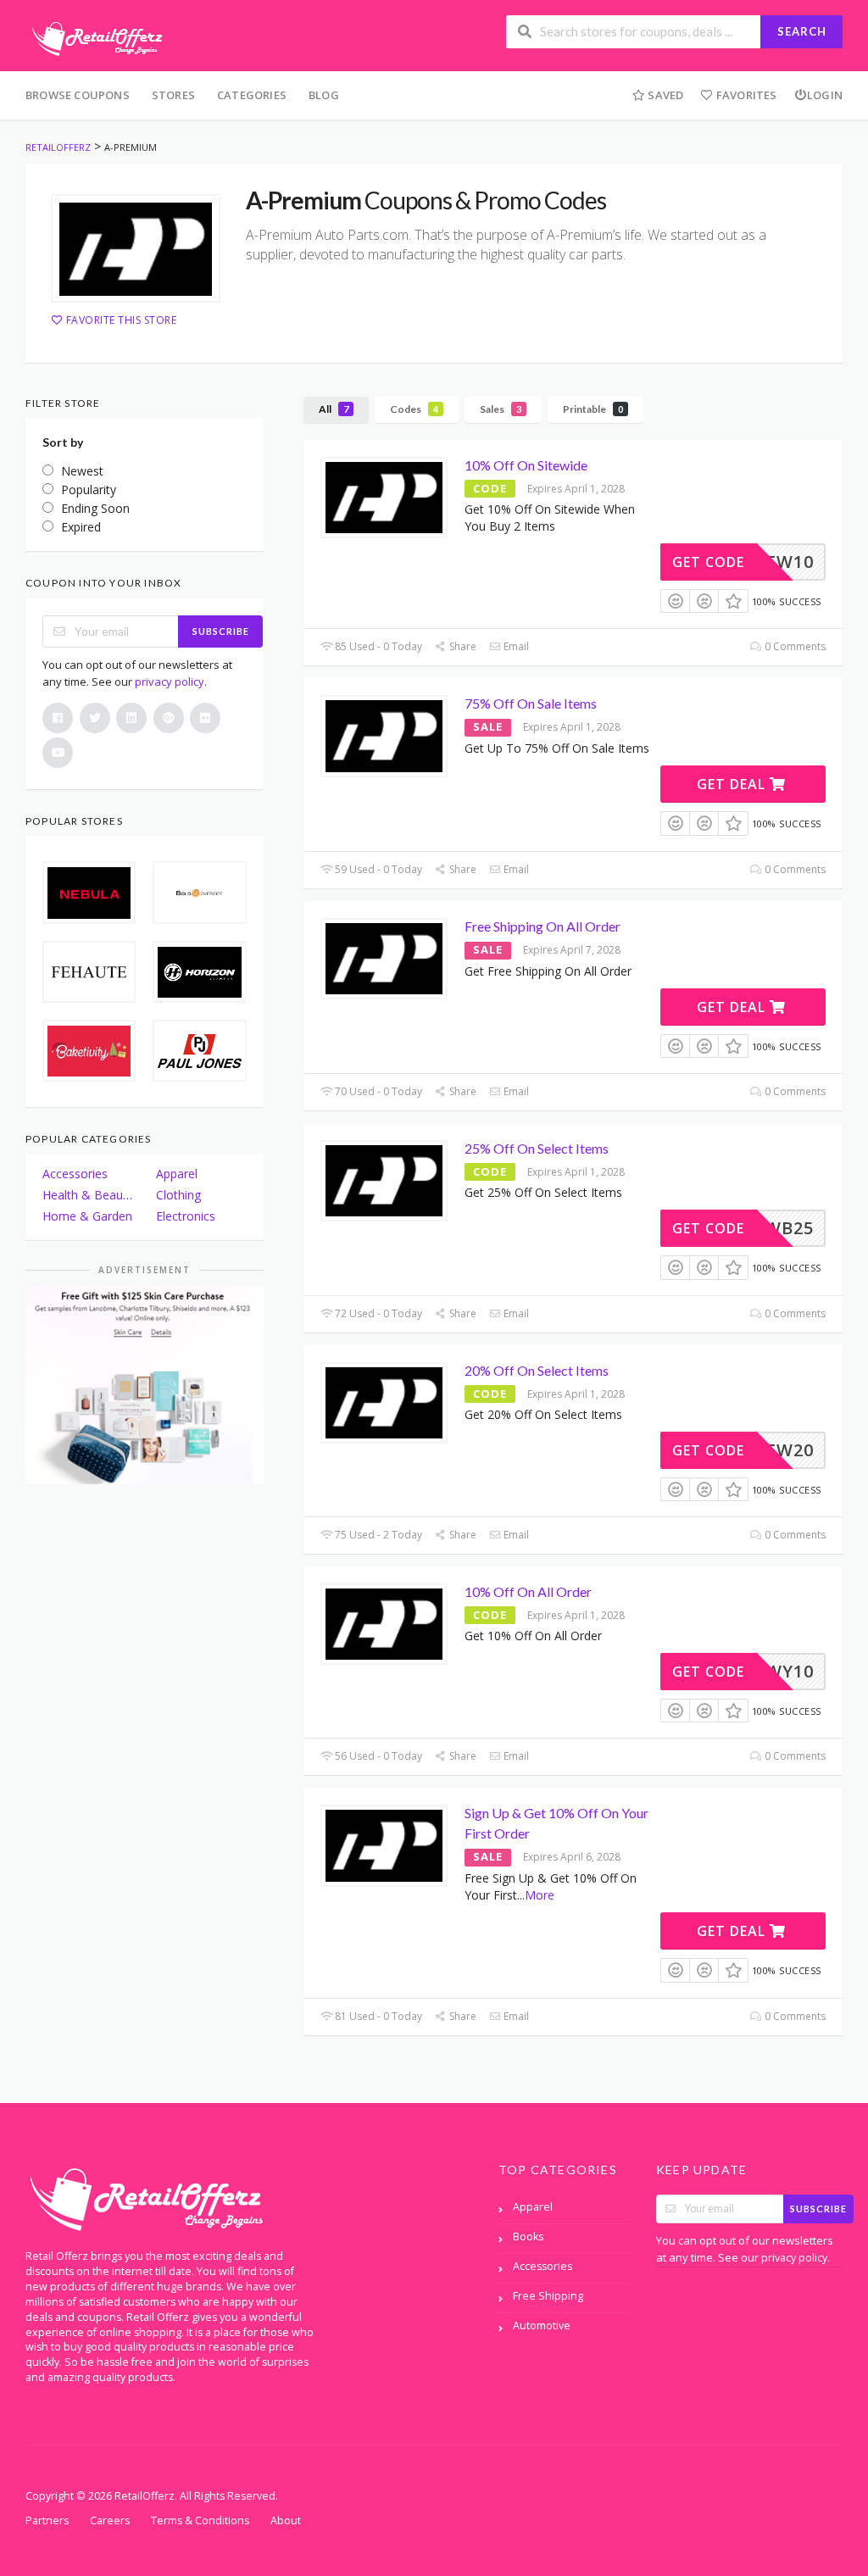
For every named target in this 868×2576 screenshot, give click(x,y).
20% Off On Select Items (537, 1370)
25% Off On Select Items (537, 1148)
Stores (173, 95)
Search (802, 31)
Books (528, 2237)
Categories (252, 95)
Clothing (178, 1195)
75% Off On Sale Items (531, 703)
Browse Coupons (78, 95)
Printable (593, 409)
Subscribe (221, 631)
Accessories (75, 1174)
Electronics (186, 1216)
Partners (47, 2520)
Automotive (542, 2326)
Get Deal (733, 784)
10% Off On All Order (528, 1591)
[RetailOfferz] (94, 37)
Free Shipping (548, 2296)
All (334, 409)
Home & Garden (87, 1216)
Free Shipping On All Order (542, 926)
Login (825, 95)
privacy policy (170, 682)
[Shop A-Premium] (136, 248)
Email (515, 646)
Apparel (177, 1174)
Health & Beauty (87, 1195)
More (540, 1895)
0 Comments (794, 646)
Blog (324, 95)
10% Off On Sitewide (526, 465)
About (286, 2520)
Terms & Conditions (200, 2520)
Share (462, 646)
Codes (414, 409)
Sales (501, 409)
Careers (110, 2520)
